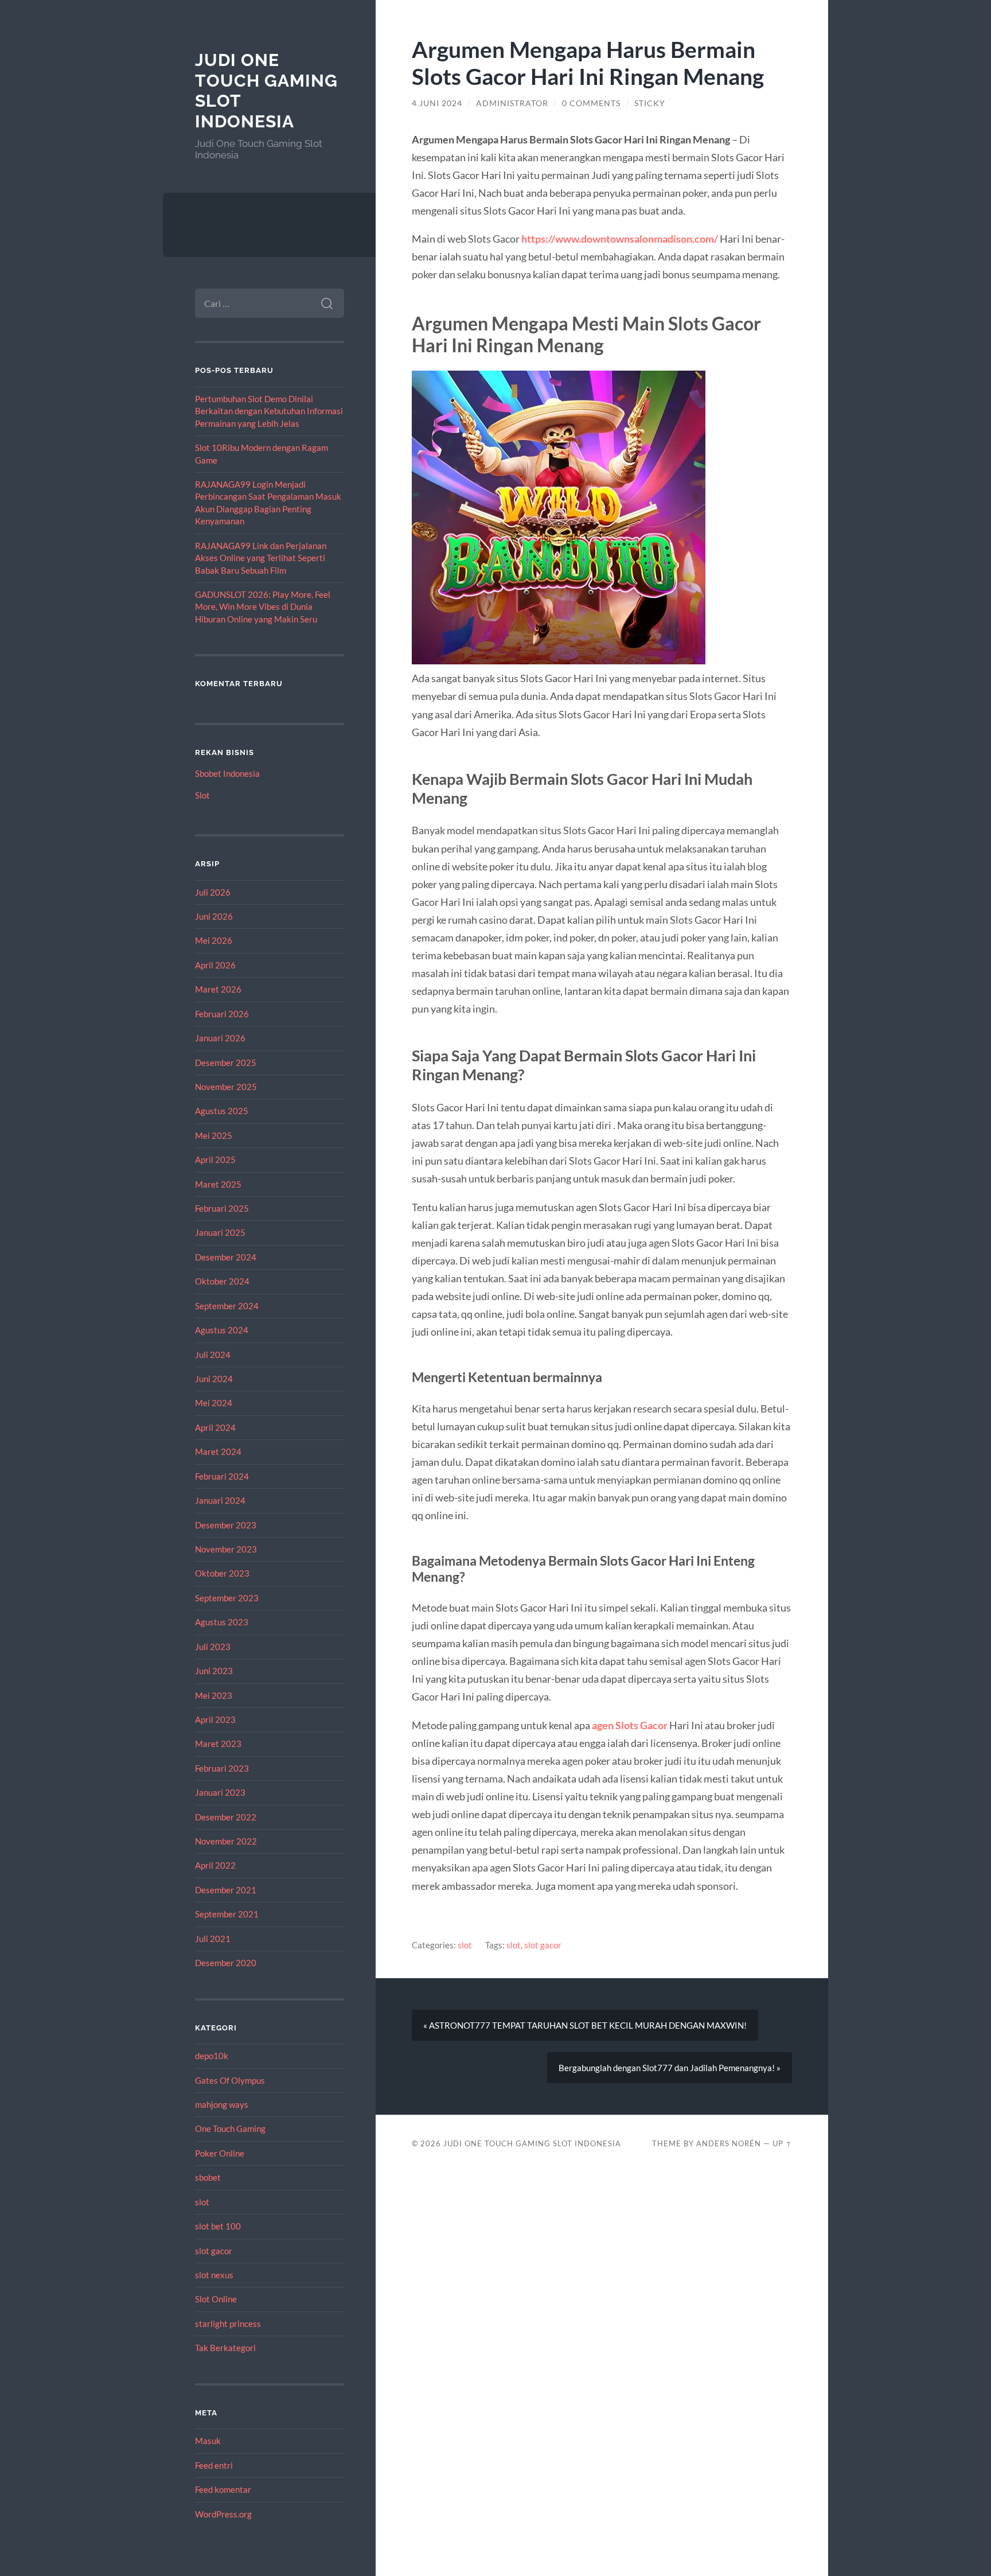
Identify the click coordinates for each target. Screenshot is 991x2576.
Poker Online (220, 2153)
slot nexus (214, 2275)
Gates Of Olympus (230, 2080)
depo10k (212, 2056)
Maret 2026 (218, 989)
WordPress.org (223, 2514)
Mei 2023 (214, 1695)
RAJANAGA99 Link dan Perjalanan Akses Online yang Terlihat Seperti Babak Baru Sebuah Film (261, 558)
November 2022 (226, 1841)
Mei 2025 (214, 1135)
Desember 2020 (226, 1963)
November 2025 (226, 1087)
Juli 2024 (213, 1355)
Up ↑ (782, 2143)
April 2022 (215, 1865)
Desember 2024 (226, 1257)
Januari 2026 (220, 1038)
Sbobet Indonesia (227, 773)
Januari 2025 (220, 1232)
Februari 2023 (222, 1768)
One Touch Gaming (230, 2128)
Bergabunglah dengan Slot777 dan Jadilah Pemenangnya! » (670, 2068)
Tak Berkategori (225, 2348)
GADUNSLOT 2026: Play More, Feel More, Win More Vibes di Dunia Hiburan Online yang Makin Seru (263, 607)
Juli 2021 (213, 1939)
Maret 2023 (218, 1744)
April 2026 (215, 965)
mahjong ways (222, 2104)
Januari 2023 (220, 1792)
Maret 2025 (218, 1184)
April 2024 (215, 1427)
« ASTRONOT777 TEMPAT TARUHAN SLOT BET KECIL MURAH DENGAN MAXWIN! (585, 2025)
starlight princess (228, 2324)
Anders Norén (729, 2143)
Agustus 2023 (222, 1622)
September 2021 (227, 1914)
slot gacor (214, 2251)
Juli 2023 (213, 1647)
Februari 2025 (222, 1208)
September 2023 (227, 1598)
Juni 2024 (214, 1379)
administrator (512, 103)
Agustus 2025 (222, 1111)
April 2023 (215, 1719)
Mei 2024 (214, 1403)
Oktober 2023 (222, 1573)
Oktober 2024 (222, 1281)
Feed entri (214, 2465)
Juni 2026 (214, 916)
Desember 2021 (226, 1890)
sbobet (208, 2177)
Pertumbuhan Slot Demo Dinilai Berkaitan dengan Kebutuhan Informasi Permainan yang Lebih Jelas (269, 411)
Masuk (208, 2441)
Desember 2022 (226, 1817)
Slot (202, 795)
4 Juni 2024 (437, 103)
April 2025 (215, 1159)
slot (202, 2202)
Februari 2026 (222, 1014)
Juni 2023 (214, 1671)
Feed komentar (223, 2489)
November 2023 (226, 1549)
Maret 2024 (218, 1452)
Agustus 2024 (222, 1330)
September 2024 (227, 1306)
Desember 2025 (226, 1063)
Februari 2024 (222, 1476)
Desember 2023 (226, 1525)
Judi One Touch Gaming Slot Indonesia (532, 2143)
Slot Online (216, 2299)
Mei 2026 (214, 940)
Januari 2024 (220, 1500)
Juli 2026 (213, 892)
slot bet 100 (218, 2226)
